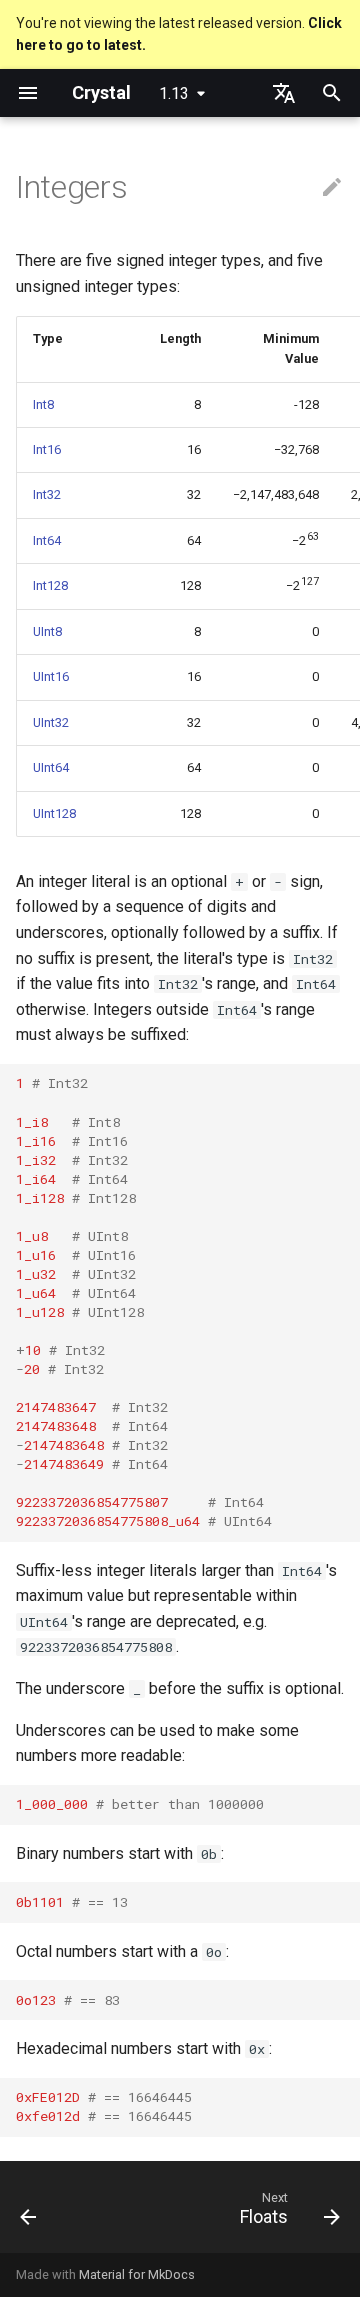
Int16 (47, 449)
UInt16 (51, 676)
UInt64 (51, 767)
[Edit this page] (332, 188)
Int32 (47, 494)
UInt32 (51, 722)
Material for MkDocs (137, 2274)
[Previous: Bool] (29, 2213)
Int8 (43, 404)
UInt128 (54, 813)
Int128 (50, 585)
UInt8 (47, 631)
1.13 (174, 93)
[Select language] (284, 93)
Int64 (47, 540)
